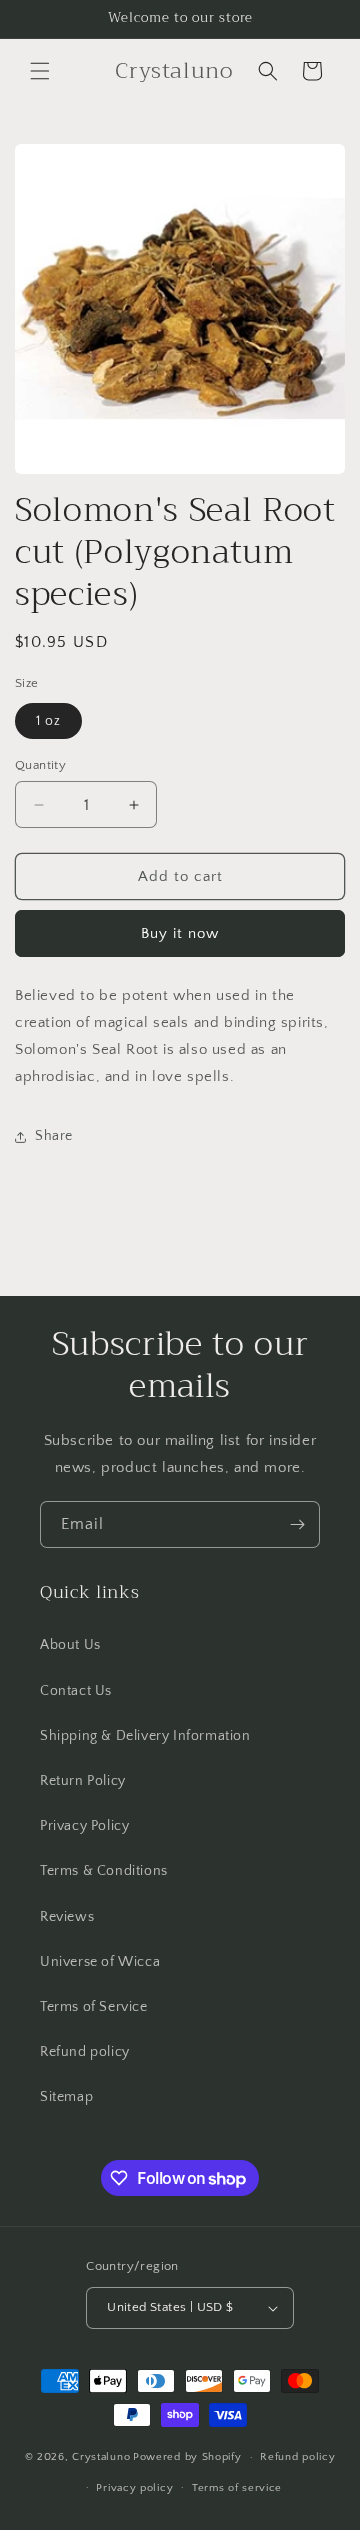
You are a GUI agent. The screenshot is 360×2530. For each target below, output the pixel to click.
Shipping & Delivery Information (145, 1736)
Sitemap (66, 2097)
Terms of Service (94, 2007)
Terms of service (237, 2488)
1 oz (48, 721)
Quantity (40, 765)
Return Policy (83, 1781)
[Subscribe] (297, 1524)
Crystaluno (101, 2457)
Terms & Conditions (104, 1871)
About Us (70, 1645)
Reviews (67, 1917)
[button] (40, 71)
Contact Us (76, 1691)
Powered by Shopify (187, 2457)
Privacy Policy (84, 1826)
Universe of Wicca (100, 1962)
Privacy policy (134, 2488)
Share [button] (54, 1136)
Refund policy (85, 2052)
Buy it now (180, 933)
